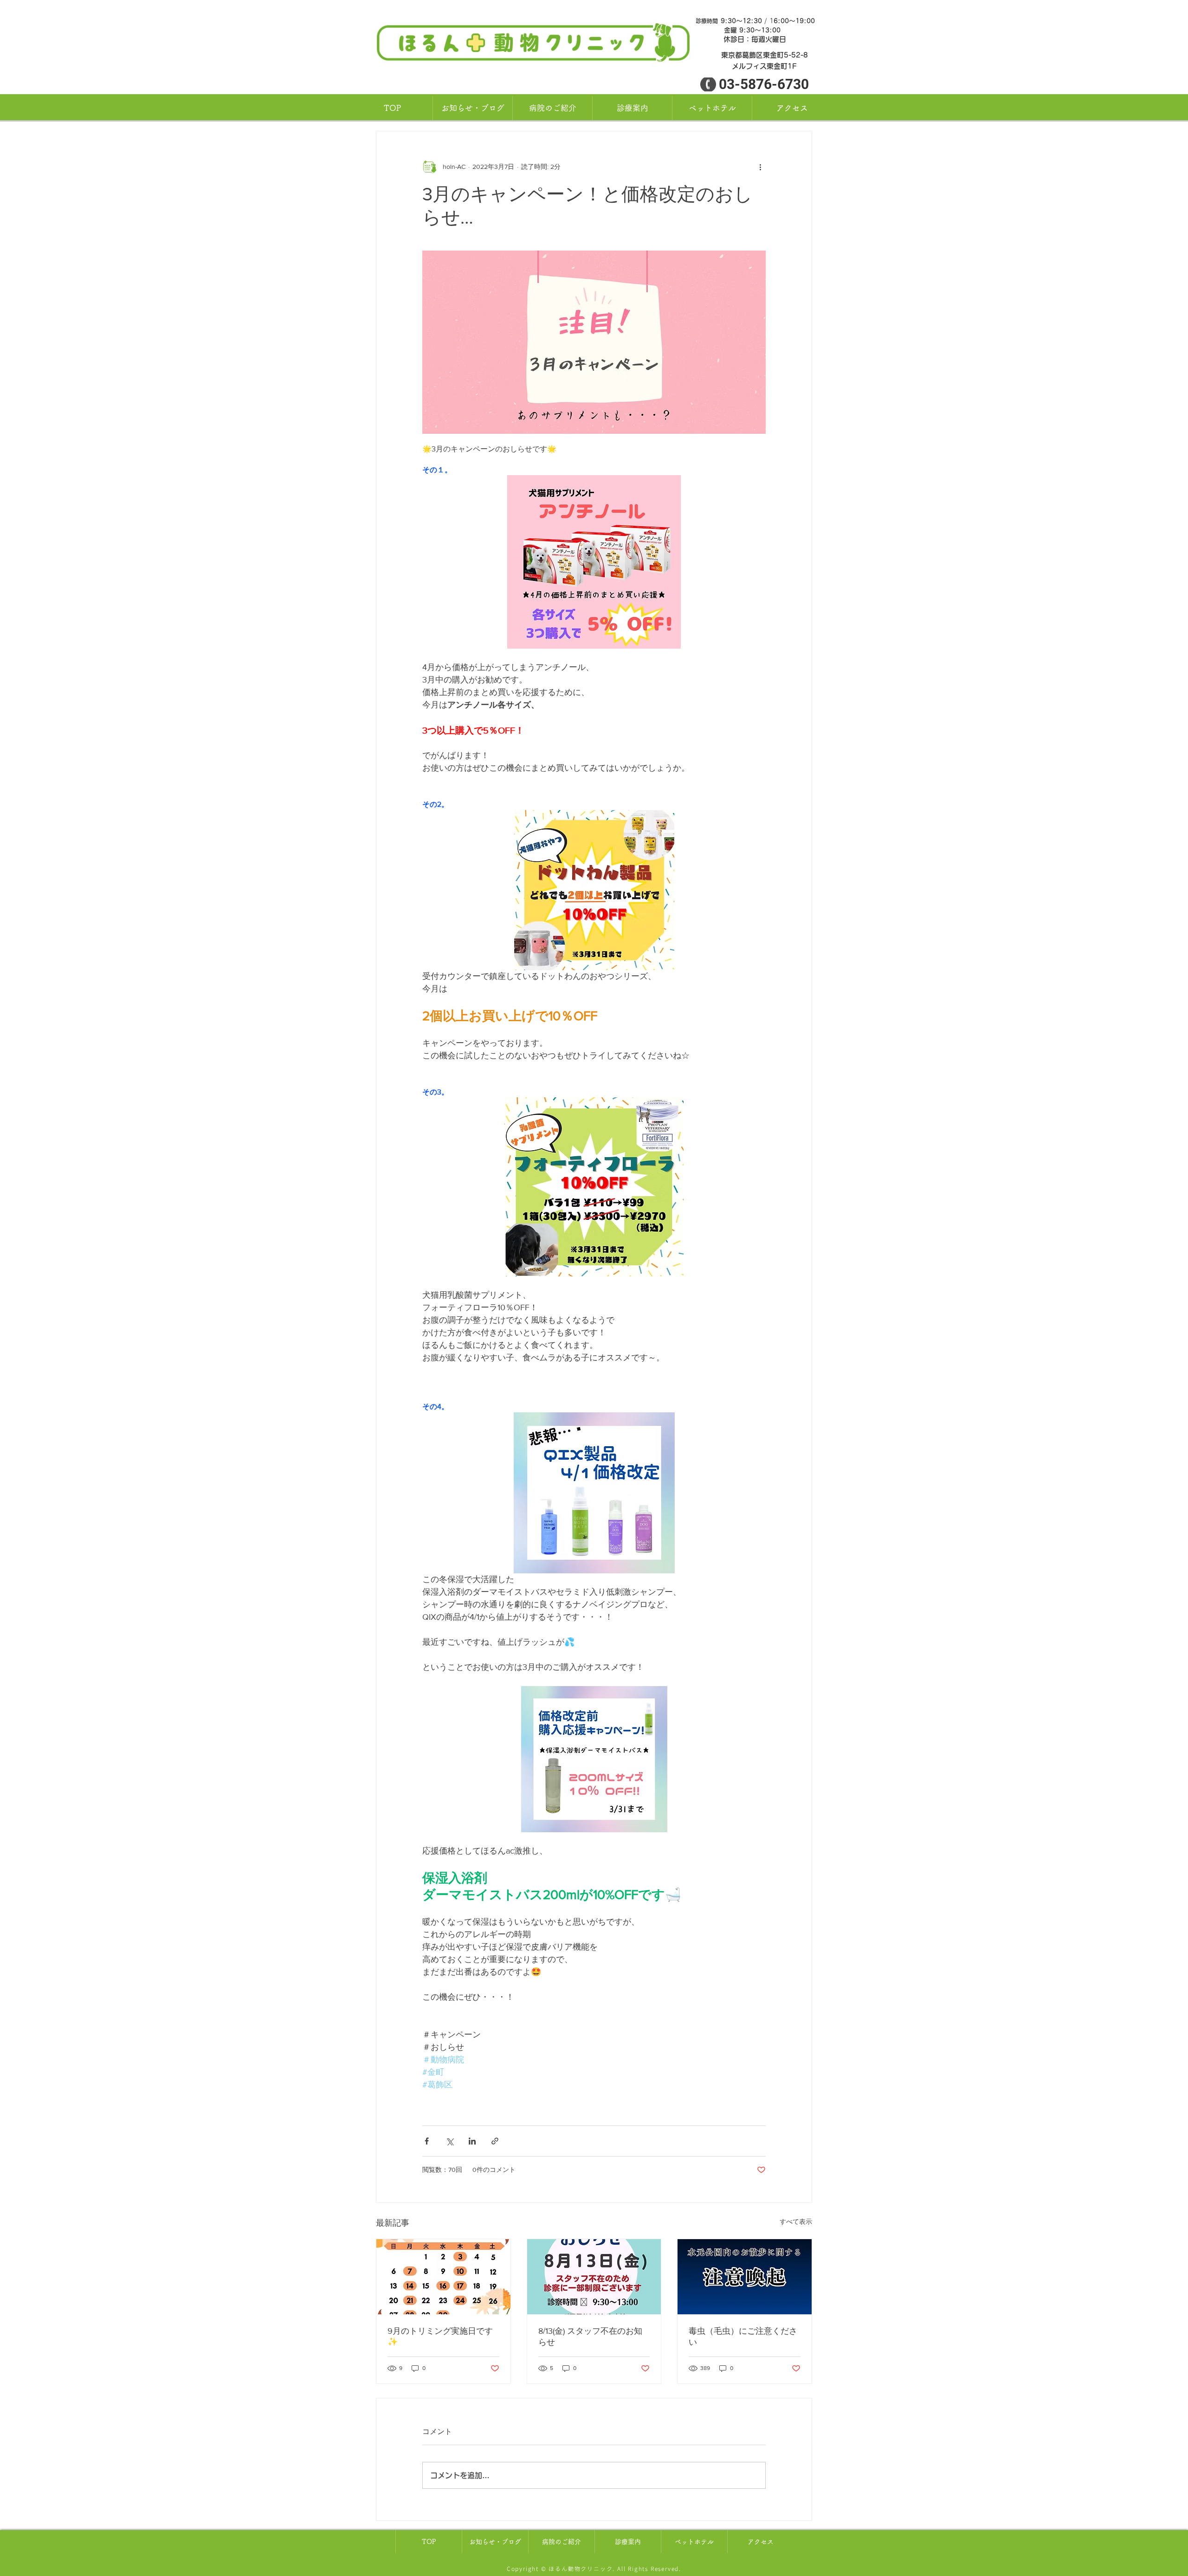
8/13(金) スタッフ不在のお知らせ (590, 2337)
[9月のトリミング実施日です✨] (443, 2277)
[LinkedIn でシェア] (472, 2141)
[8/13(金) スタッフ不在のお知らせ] (594, 2277)
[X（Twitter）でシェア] (449, 2141)
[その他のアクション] (760, 167)
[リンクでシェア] (495, 2141)
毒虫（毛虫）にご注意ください (743, 2337)
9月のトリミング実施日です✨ (440, 2336)
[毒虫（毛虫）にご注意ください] (745, 2277)
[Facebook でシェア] (427, 2141)
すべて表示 (796, 2222)
